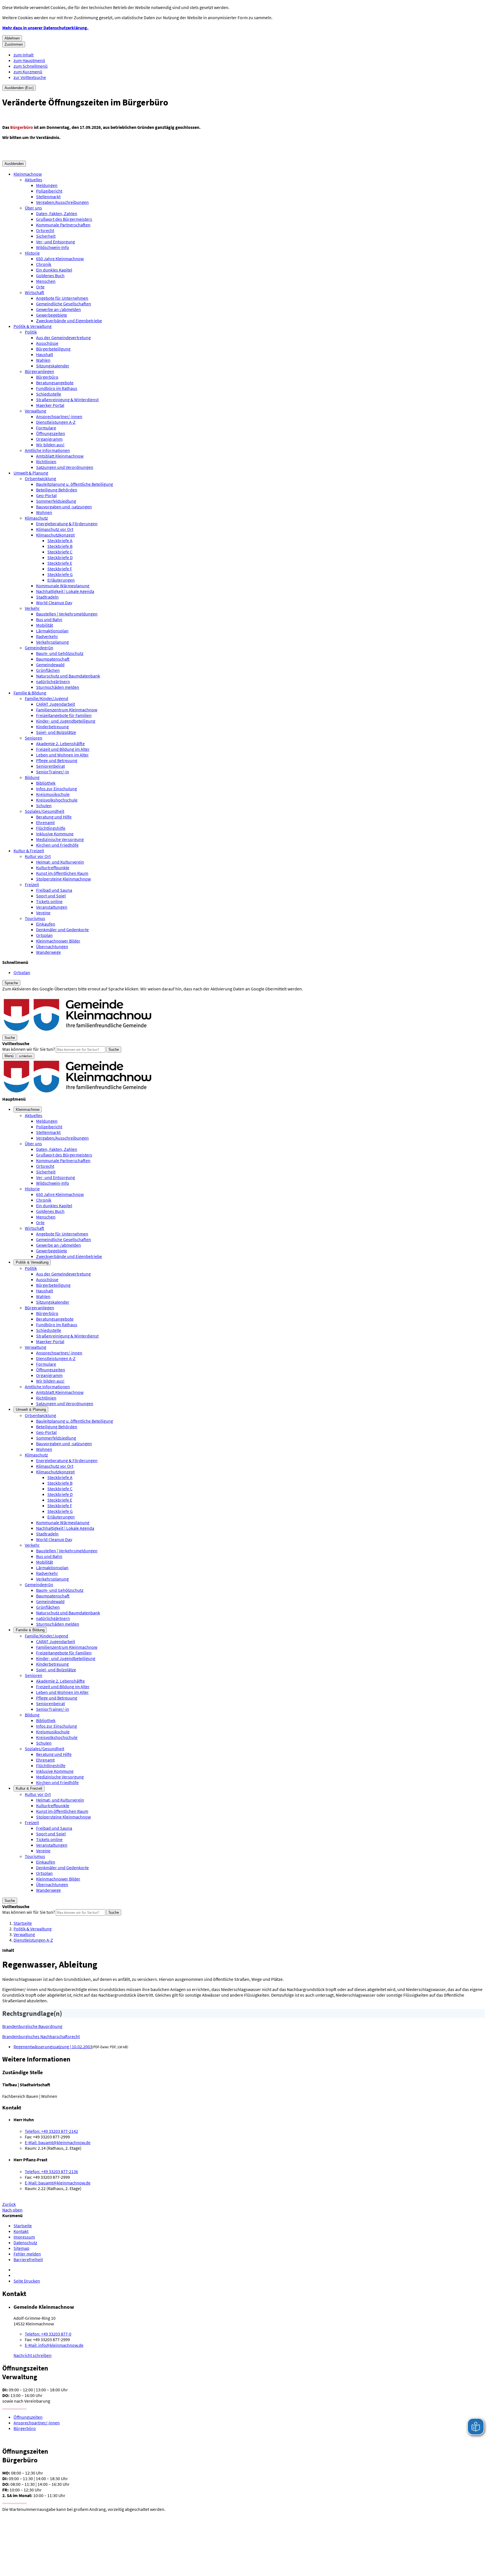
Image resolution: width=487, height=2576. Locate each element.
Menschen (46, 281)
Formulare (46, 428)
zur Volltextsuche (30, 77)
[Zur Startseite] (78, 1032)
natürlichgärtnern (53, 681)
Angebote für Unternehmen (62, 298)
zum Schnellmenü (31, 66)
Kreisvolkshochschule (57, 800)
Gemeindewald (50, 665)
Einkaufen (46, 924)
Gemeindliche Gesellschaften (64, 304)
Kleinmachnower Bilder (58, 941)
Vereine (43, 913)
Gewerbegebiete (52, 315)
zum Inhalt (24, 55)
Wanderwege (48, 952)
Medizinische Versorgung (60, 839)
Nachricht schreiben (33, 2355)
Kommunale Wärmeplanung (63, 586)
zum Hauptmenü (29, 60)
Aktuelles (34, 180)
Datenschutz (25, 2242)
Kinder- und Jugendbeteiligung (66, 721)
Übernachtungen (52, 946)
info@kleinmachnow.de (54, 2345)
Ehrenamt (45, 822)
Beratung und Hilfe (54, 817)
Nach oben (12, 2210)
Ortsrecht (45, 230)
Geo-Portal (46, 495)
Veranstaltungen (52, 907)
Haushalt (45, 354)
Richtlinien (46, 462)
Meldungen (47, 185)
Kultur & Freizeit (29, 851)
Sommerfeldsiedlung (56, 501)
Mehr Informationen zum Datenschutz (38, 994)
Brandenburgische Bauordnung (32, 2026)
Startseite (23, 1923)
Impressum (24, 2237)
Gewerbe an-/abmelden (58, 309)
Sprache (11, 983)
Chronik (44, 264)
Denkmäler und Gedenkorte (62, 930)
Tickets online (49, 901)
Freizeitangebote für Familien (64, 715)
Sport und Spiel (51, 896)
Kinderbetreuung (52, 727)
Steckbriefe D (60, 557)
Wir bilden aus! (50, 445)
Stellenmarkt (48, 197)
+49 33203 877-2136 (51, 2171)
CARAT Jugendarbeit (56, 704)
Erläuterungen (61, 580)
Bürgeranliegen (39, 371)
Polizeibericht (49, 191)
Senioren (34, 738)
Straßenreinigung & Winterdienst (67, 399)
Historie (32, 253)
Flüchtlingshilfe (51, 828)
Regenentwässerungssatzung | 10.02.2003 (53, 2047)
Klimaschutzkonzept (55, 535)
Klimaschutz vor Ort (55, 529)
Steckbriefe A (60, 540)
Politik (31, 332)
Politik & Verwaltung (33, 326)
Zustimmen (14, 44)
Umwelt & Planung (31, 473)
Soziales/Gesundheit (45, 811)
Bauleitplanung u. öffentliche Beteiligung (75, 484)
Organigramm (49, 439)
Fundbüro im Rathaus (57, 388)
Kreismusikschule (53, 794)
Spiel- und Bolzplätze (56, 732)
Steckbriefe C (60, 552)
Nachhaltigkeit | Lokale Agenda (65, 591)
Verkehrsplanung (52, 642)
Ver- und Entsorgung (56, 242)
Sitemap (21, 2248)
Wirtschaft (35, 292)
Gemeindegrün (39, 648)
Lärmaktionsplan (52, 631)
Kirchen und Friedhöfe (57, 845)
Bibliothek (46, 783)
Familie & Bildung (30, 693)
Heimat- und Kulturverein (60, 862)
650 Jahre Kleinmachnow (60, 259)
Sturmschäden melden (58, 687)
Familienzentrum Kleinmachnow (67, 710)
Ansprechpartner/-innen (59, 416)
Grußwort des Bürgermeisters (64, 219)
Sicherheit (46, 236)
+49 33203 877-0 (48, 2334)
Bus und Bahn (49, 619)
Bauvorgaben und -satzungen (64, 507)
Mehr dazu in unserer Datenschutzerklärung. (45, 28)
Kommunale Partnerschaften (63, 225)
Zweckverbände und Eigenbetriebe (69, 321)
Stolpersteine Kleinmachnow (63, 879)
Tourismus (35, 918)
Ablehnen (12, 38)
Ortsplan (44, 935)
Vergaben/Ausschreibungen (62, 202)
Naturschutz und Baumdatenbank (68, 676)
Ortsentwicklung (40, 478)
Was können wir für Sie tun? (29, 1049)
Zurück (9, 2204)
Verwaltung (36, 411)
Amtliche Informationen (47, 450)
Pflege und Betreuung (57, 760)
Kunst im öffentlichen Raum (62, 873)
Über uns (33, 208)
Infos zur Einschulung (57, 789)
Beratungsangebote (55, 383)
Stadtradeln (47, 597)
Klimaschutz (36, 518)
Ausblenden (14, 164)
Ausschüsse (47, 343)
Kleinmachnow (28, 174)
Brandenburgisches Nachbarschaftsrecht (41, 2036)
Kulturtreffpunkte (53, 868)
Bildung (32, 777)
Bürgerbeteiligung (53, 349)
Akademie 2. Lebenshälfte (60, 743)
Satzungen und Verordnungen (65, 467)
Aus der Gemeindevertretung (63, 337)
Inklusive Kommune (55, 834)
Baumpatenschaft (53, 659)
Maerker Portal (50, 405)
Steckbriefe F (60, 569)
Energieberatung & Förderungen (67, 524)
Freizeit (32, 884)
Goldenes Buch (50, 275)
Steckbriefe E (60, 563)
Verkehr (32, 608)
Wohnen (44, 512)
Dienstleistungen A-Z (56, 422)
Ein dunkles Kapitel (54, 270)
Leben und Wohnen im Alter (62, 755)
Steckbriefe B (60, 546)
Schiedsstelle (49, 394)
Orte (40, 287)
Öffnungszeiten (51, 433)
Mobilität (45, 625)
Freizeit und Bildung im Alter (63, 749)
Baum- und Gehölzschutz (60, 653)
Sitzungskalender (53, 366)
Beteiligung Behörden (57, 490)
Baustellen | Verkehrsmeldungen (67, 614)
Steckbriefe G (60, 574)
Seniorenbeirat (50, 766)
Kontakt (21, 2231)
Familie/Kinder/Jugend (47, 698)
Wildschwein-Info (53, 247)
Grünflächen (48, 670)
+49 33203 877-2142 (51, 2131)
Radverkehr (47, 636)
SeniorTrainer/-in (53, 772)
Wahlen (43, 360)
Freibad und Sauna (54, 890)
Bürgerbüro (47, 377)
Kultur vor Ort (38, 856)
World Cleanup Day (54, 602)
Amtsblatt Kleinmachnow (60, 456)
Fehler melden (27, 2254)
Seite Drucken (27, 2281)
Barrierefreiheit (28, 2259)
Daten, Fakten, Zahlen (57, 213)
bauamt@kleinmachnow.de (58, 2142)
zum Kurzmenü (28, 72)
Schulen (44, 805)
